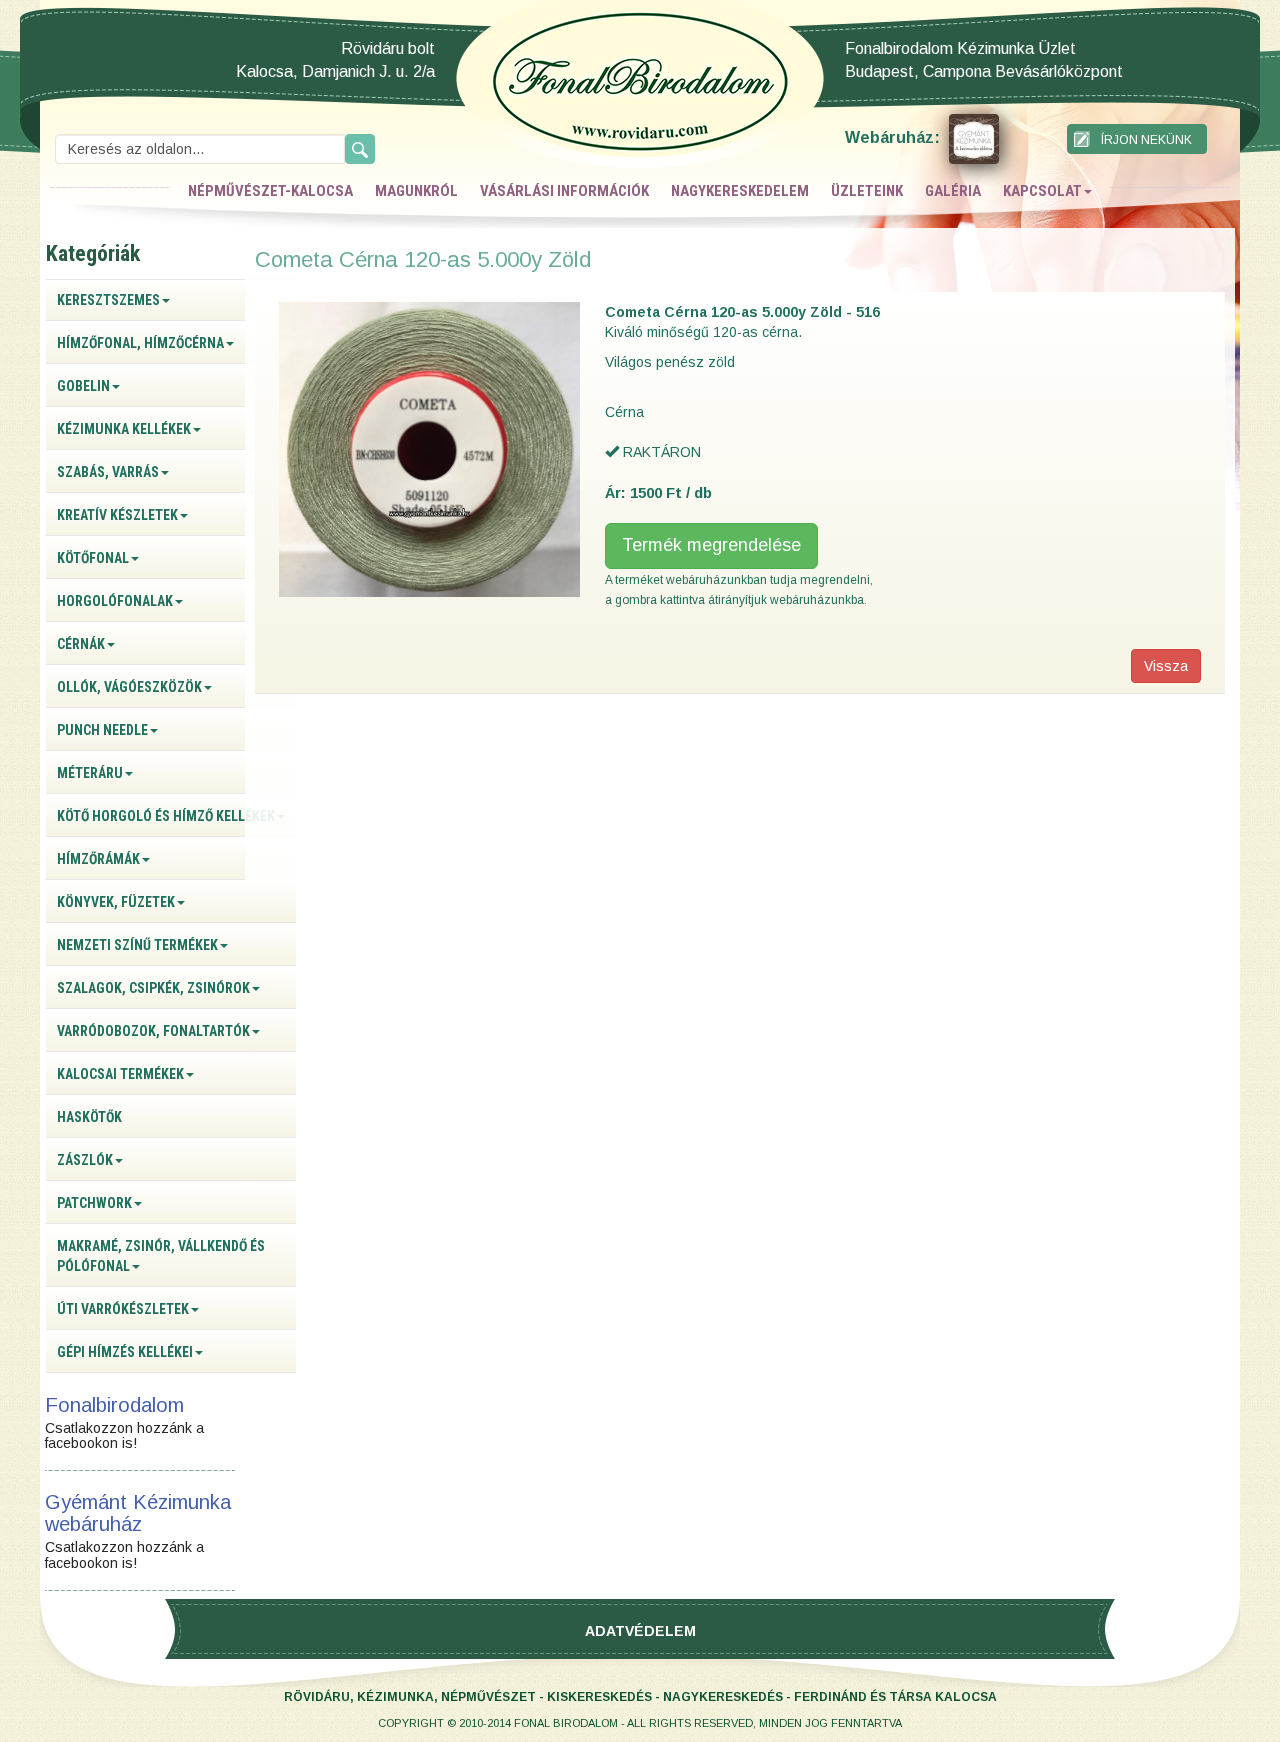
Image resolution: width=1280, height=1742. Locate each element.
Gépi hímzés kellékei (125, 1352)
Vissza (1166, 666)
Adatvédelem (640, 1631)
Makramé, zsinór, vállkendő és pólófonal (161, 1256)
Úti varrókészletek (123, 1309)
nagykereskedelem (740, 191)
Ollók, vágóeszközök (129, 687)
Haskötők (89, 1117)
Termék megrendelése (711, 545)
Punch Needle (102, 730)
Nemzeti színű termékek (137, 945)
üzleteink (867, 191)
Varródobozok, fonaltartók (153, 1031)
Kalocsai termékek (120, 1074)
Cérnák (81, 644)
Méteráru (90, 773)
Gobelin (83, 386)
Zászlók (85, 1160)
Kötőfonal (93, 558)
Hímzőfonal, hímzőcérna (140, 343)
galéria (953, 191)
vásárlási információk (564, 191)
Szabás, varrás (108, 472)
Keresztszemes (108, 300)
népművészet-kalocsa (270, 191)
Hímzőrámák (98, 859)
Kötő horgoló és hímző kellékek (166, 816)
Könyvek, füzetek (116, 902)
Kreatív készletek (117, 515)
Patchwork (94, 1203)
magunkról (416, 191)
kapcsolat (1042, 191)
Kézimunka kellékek (124, 429)
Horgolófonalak (115, 601)
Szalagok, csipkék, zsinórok (153, 988)
